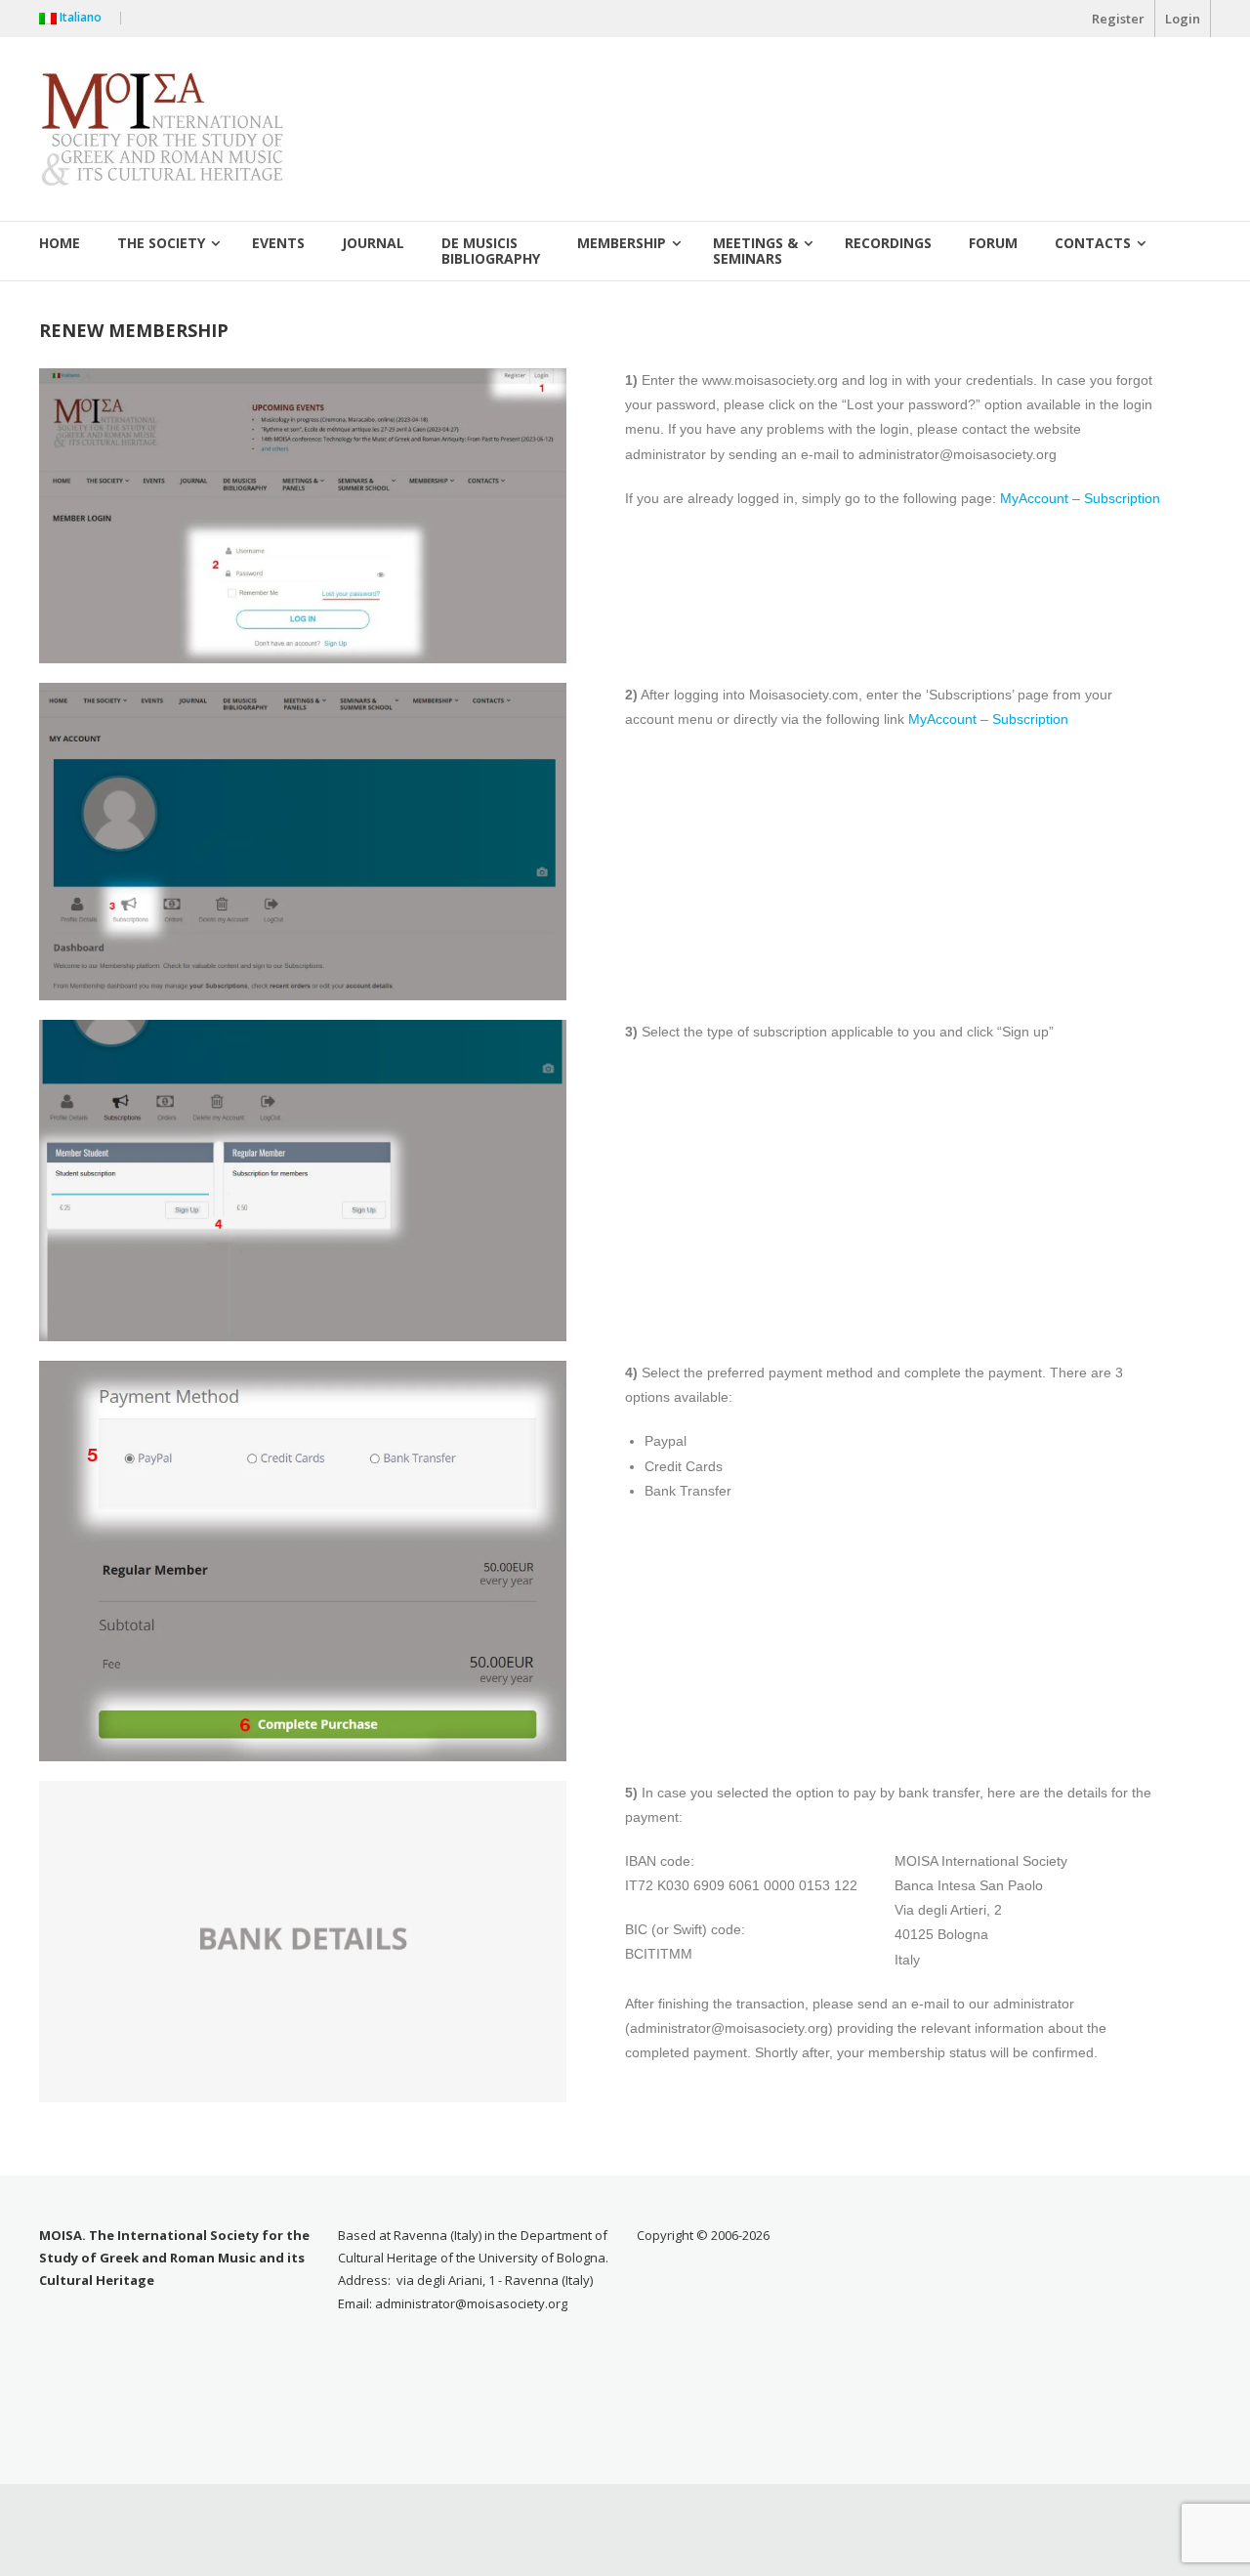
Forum (993, 243)
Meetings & (755, 249)
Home (60, 243)
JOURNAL (373, 243)
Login (1183, 19)
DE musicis (491, 249)
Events (278, 243)
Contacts (1093, 243)
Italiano (83, 17)
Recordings (888, 243)
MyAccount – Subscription (1080, 498)
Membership (622, 243)
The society (161, 243)
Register (1118, 19)
